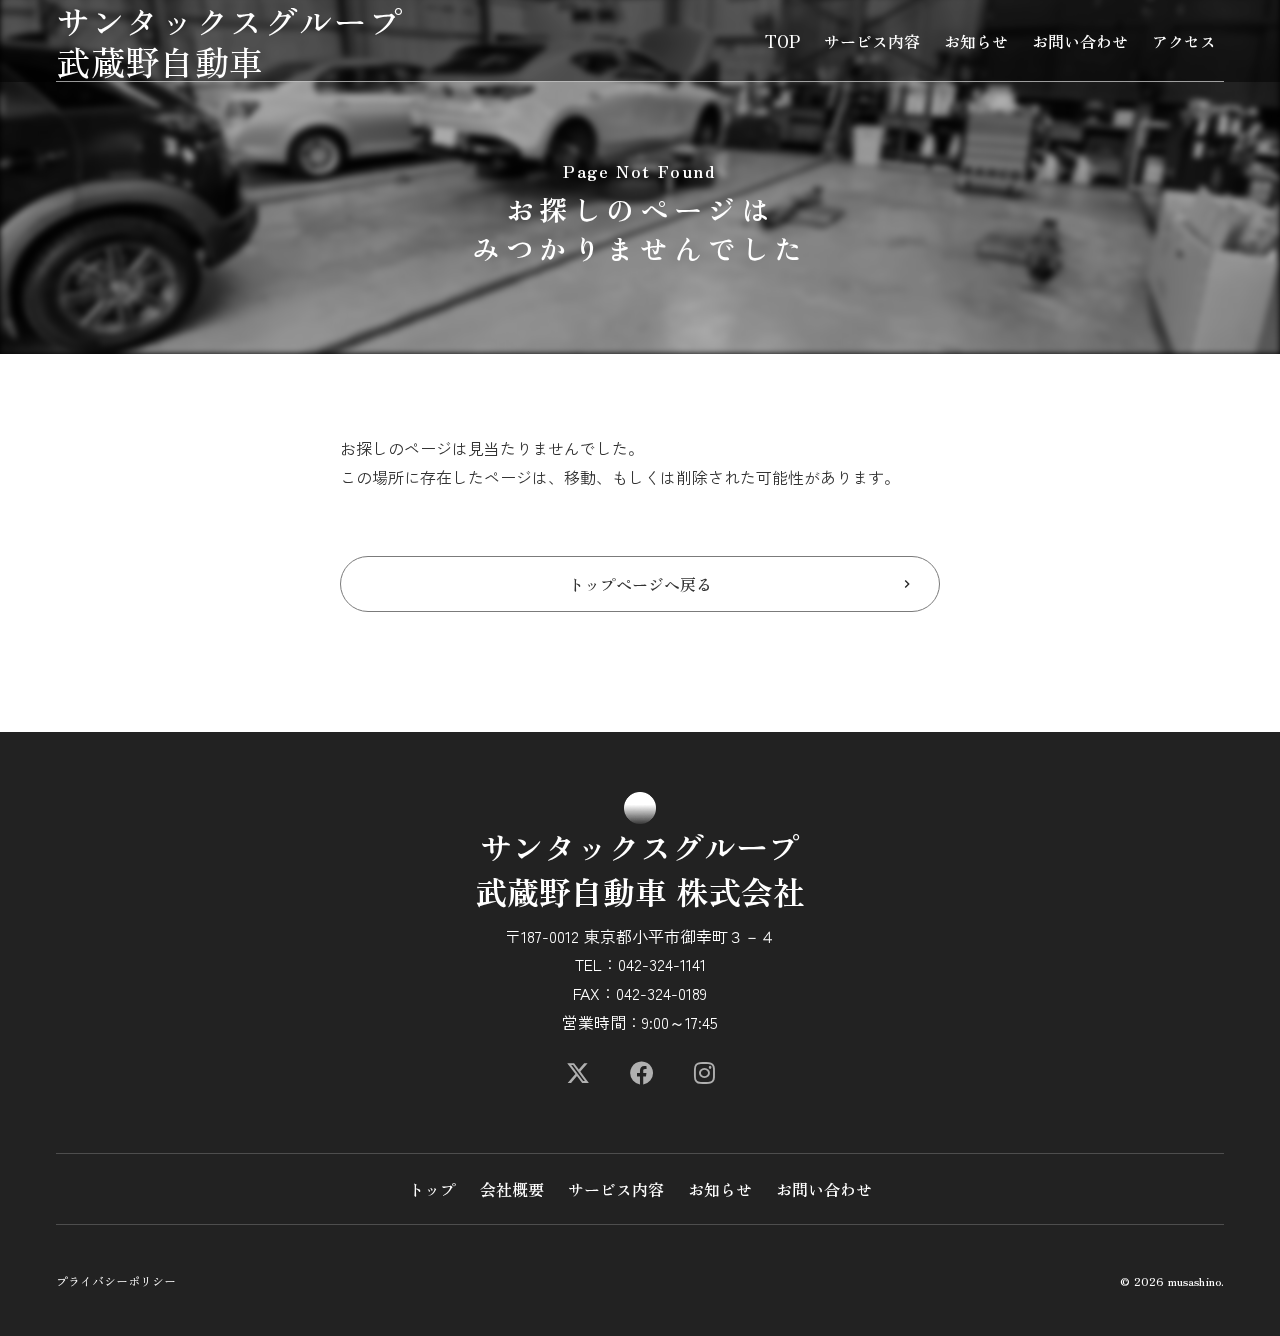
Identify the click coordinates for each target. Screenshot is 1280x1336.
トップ (432, 1189)
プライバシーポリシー (116, 1281)
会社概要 (512, 1189)
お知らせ (976, 41)
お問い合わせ (1080, 41)
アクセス (1184, 41)
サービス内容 (872, 41)
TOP (782, 41)
